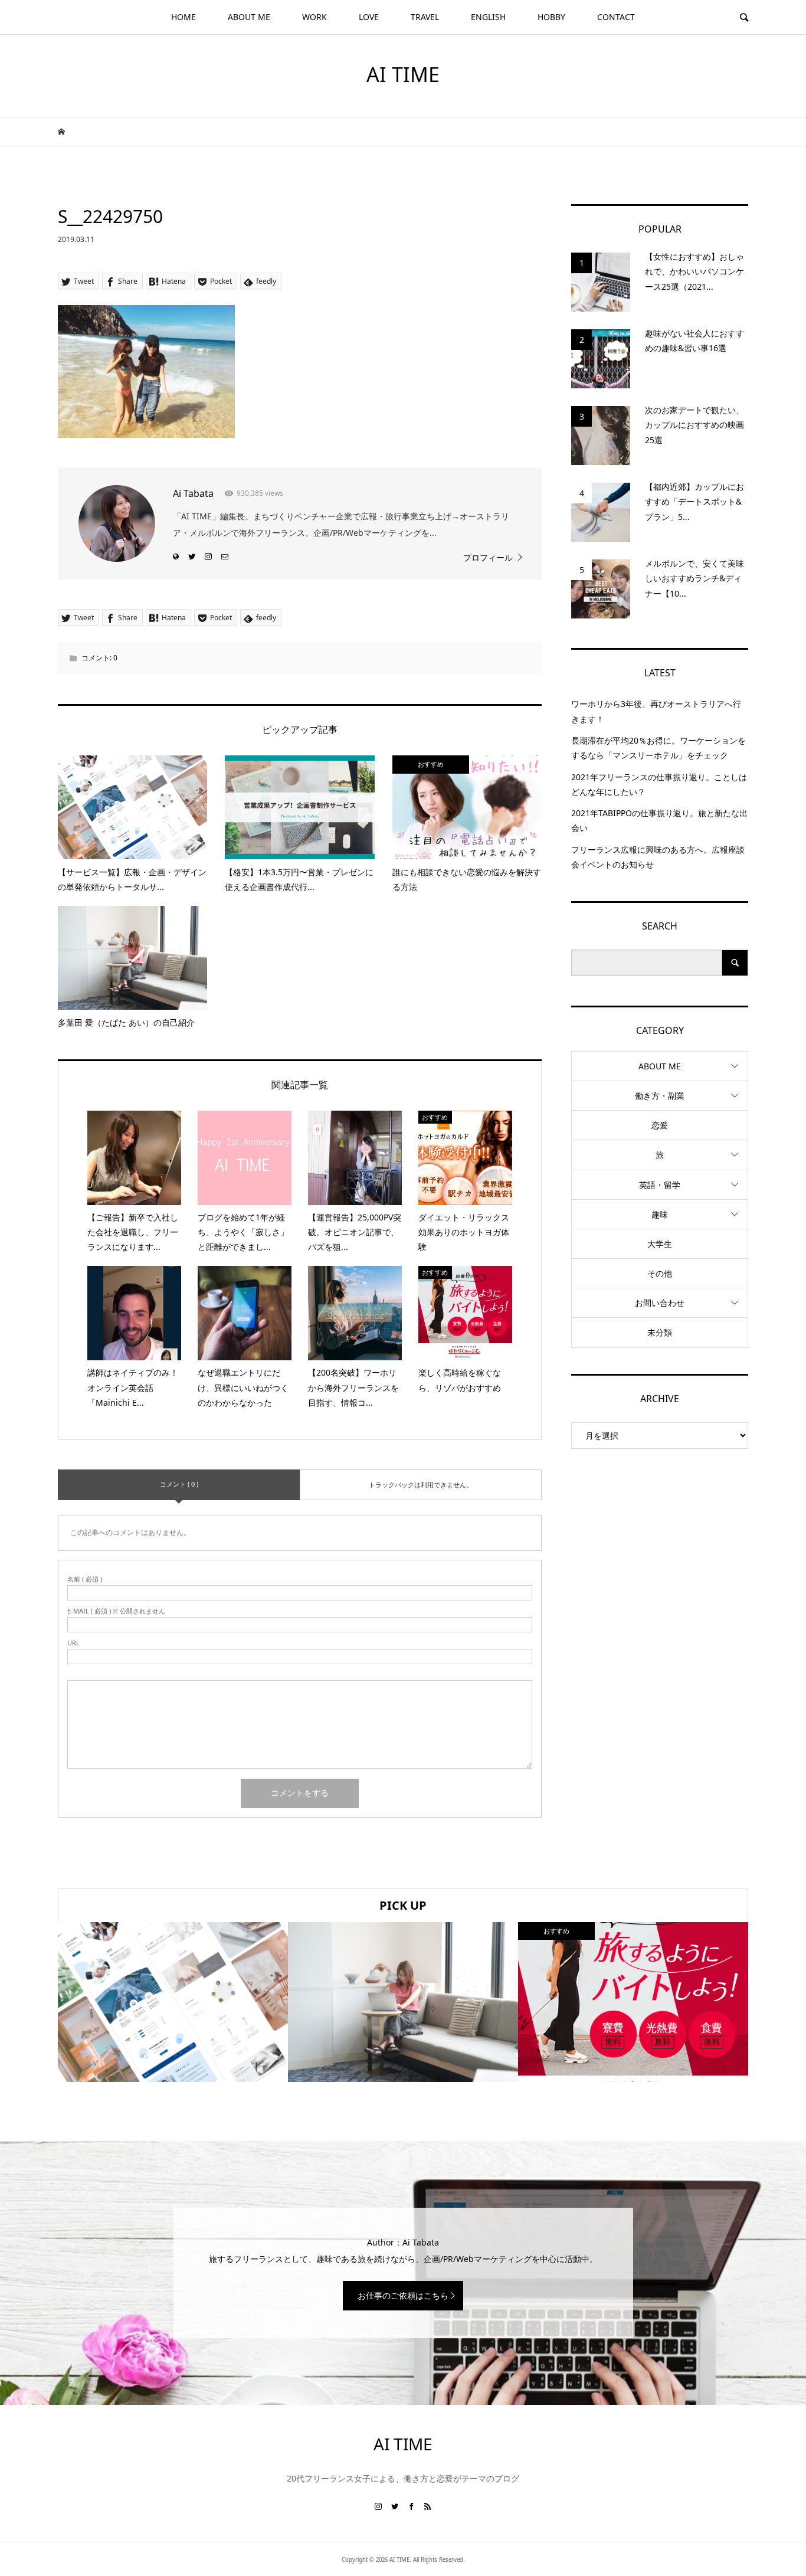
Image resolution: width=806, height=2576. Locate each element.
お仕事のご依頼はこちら (403, 2295)
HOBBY (551, 17)
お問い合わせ (660, 1303)
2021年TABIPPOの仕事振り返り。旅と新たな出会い (659, 820)
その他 (660, 1273)
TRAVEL (425, 17)
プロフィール (488, 557)
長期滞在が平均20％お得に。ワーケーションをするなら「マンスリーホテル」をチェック (658, 748)
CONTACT (616, 17)
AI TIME (403, 74)
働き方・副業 (660, 1096)
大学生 (660, 1244)
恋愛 (660, 1125)
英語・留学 (660, 1185)
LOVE (369, 17)
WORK (314, 17)
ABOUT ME (249, 17)
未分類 (660, 1332)
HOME (184, 17)
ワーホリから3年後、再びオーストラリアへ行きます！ (656, 711)
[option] (173, 2002)
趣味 (660, 1214)
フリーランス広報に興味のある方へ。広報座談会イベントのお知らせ (658, 857)
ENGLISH (488, 17)
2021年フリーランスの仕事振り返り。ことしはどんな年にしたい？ (659, 784)
